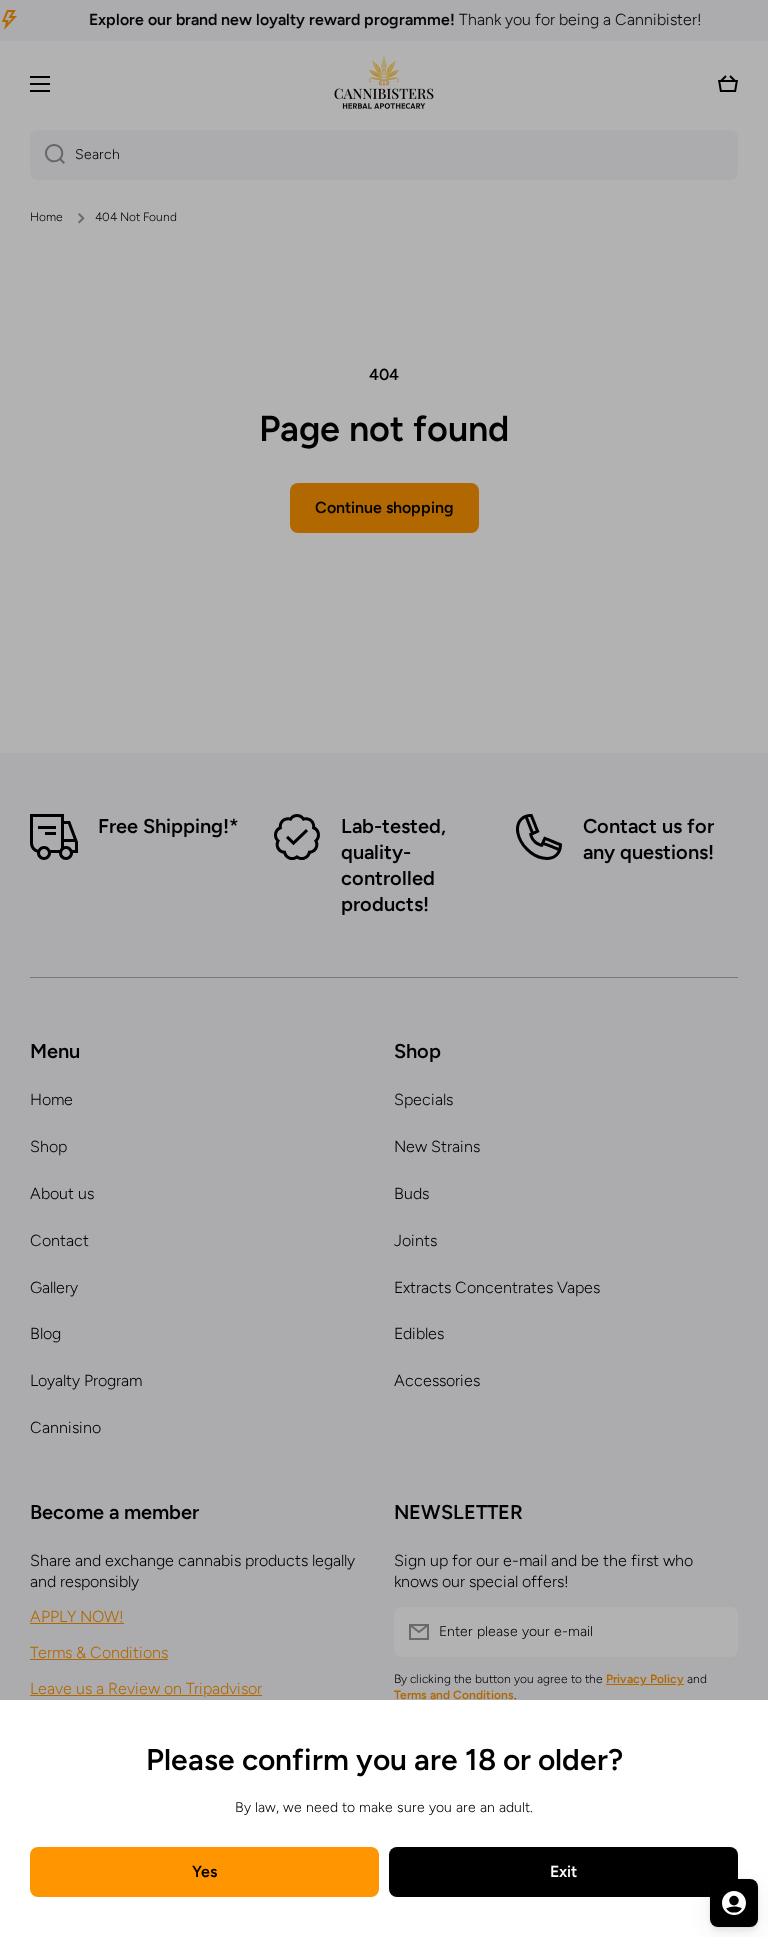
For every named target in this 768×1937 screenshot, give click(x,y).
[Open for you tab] (734, 1903)
